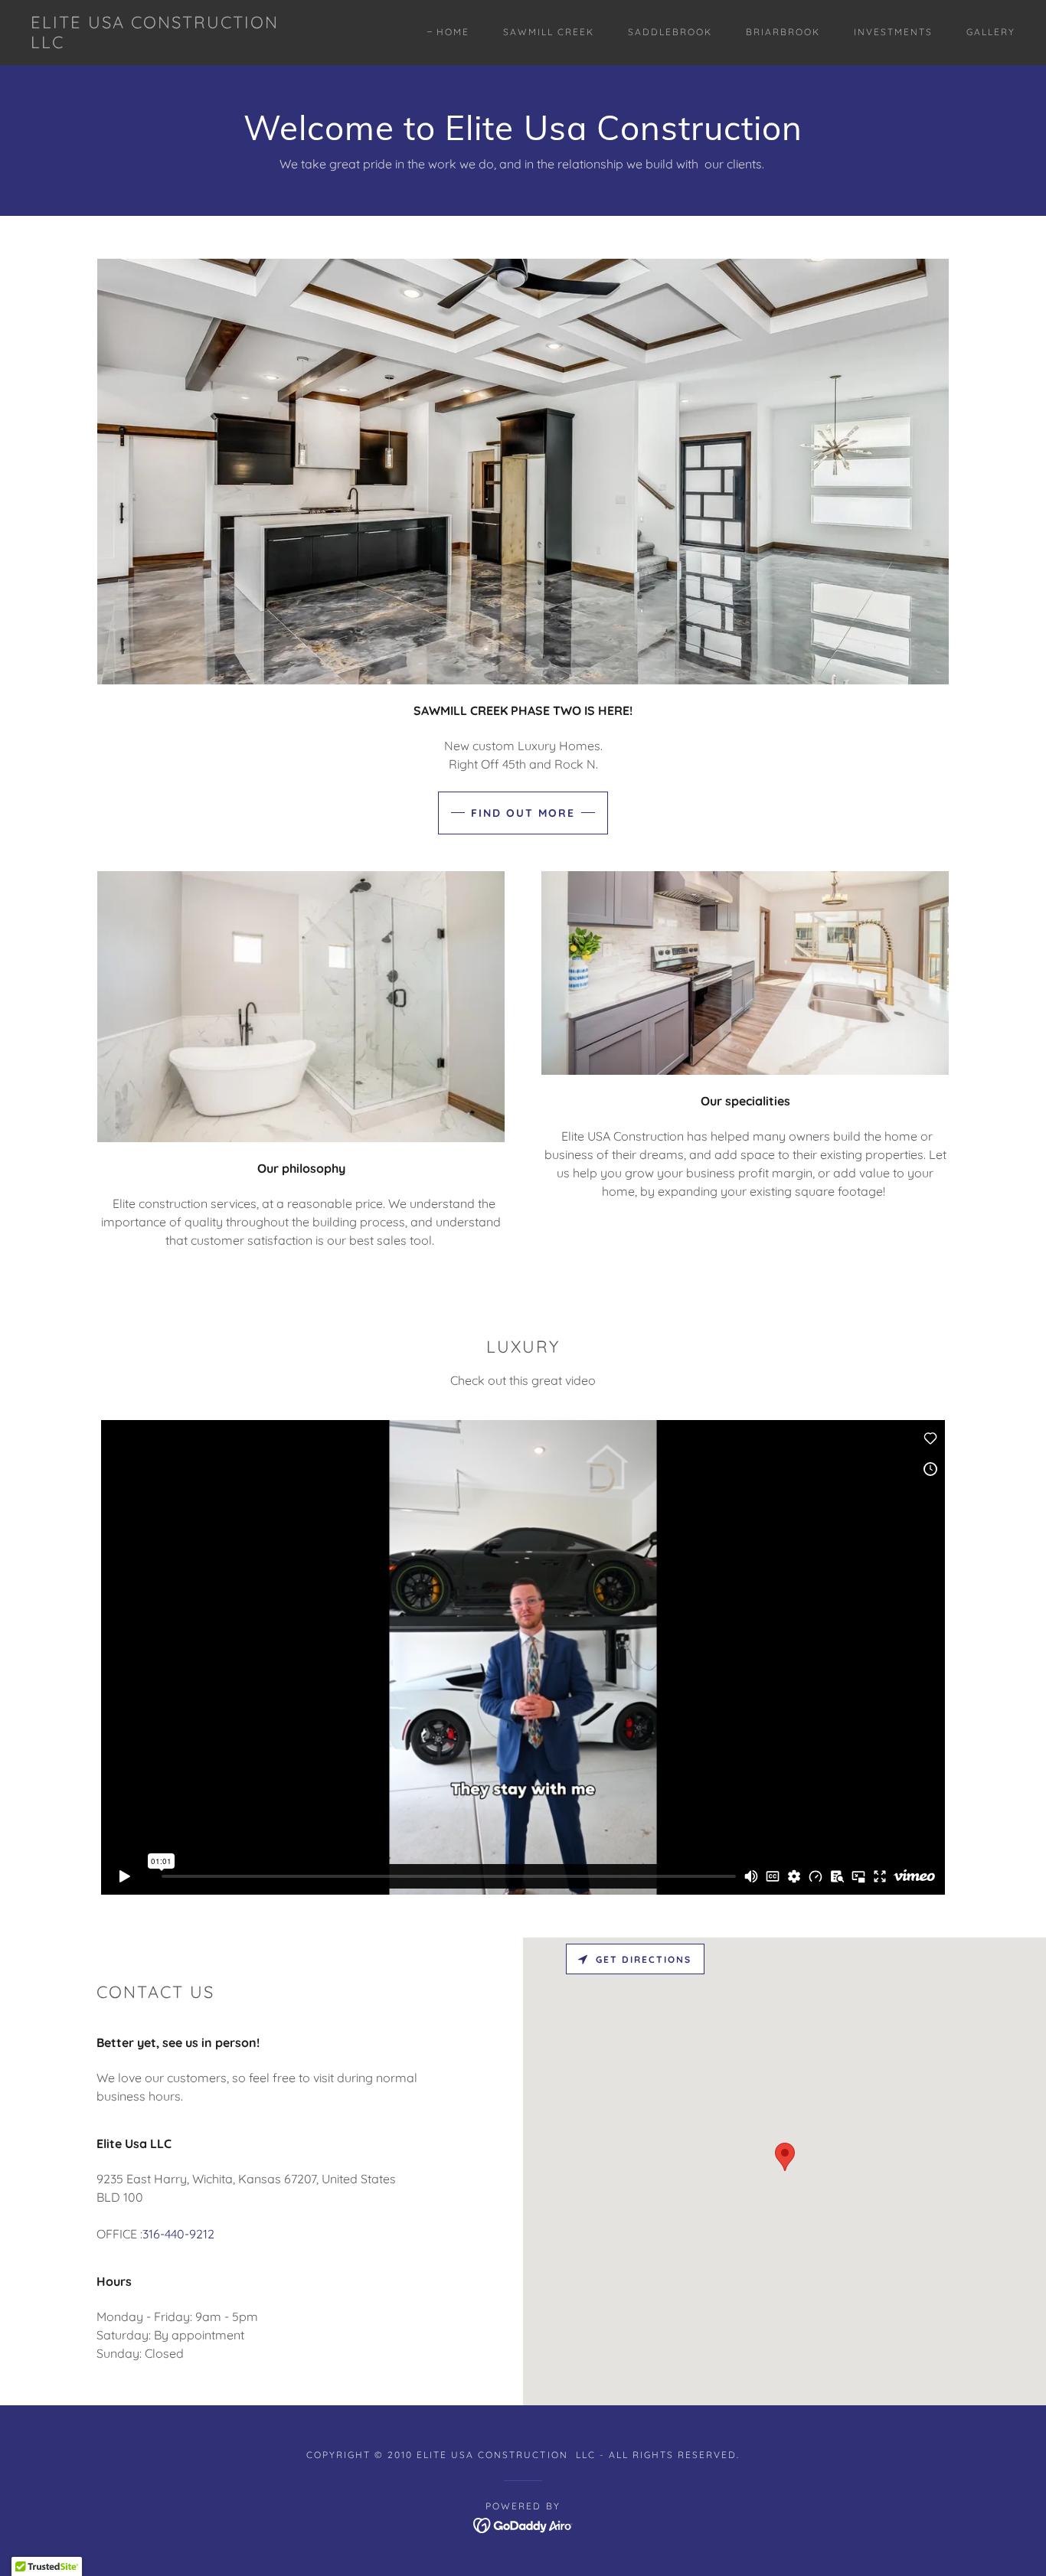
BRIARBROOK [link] (783, 32)
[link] (166, 44)
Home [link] (453, 32)
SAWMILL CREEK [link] (549, 32)
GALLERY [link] (991, 32)
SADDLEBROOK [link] (670, 32)
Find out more (523, 813)
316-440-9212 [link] (178, 2234)
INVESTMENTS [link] (893, 32)
